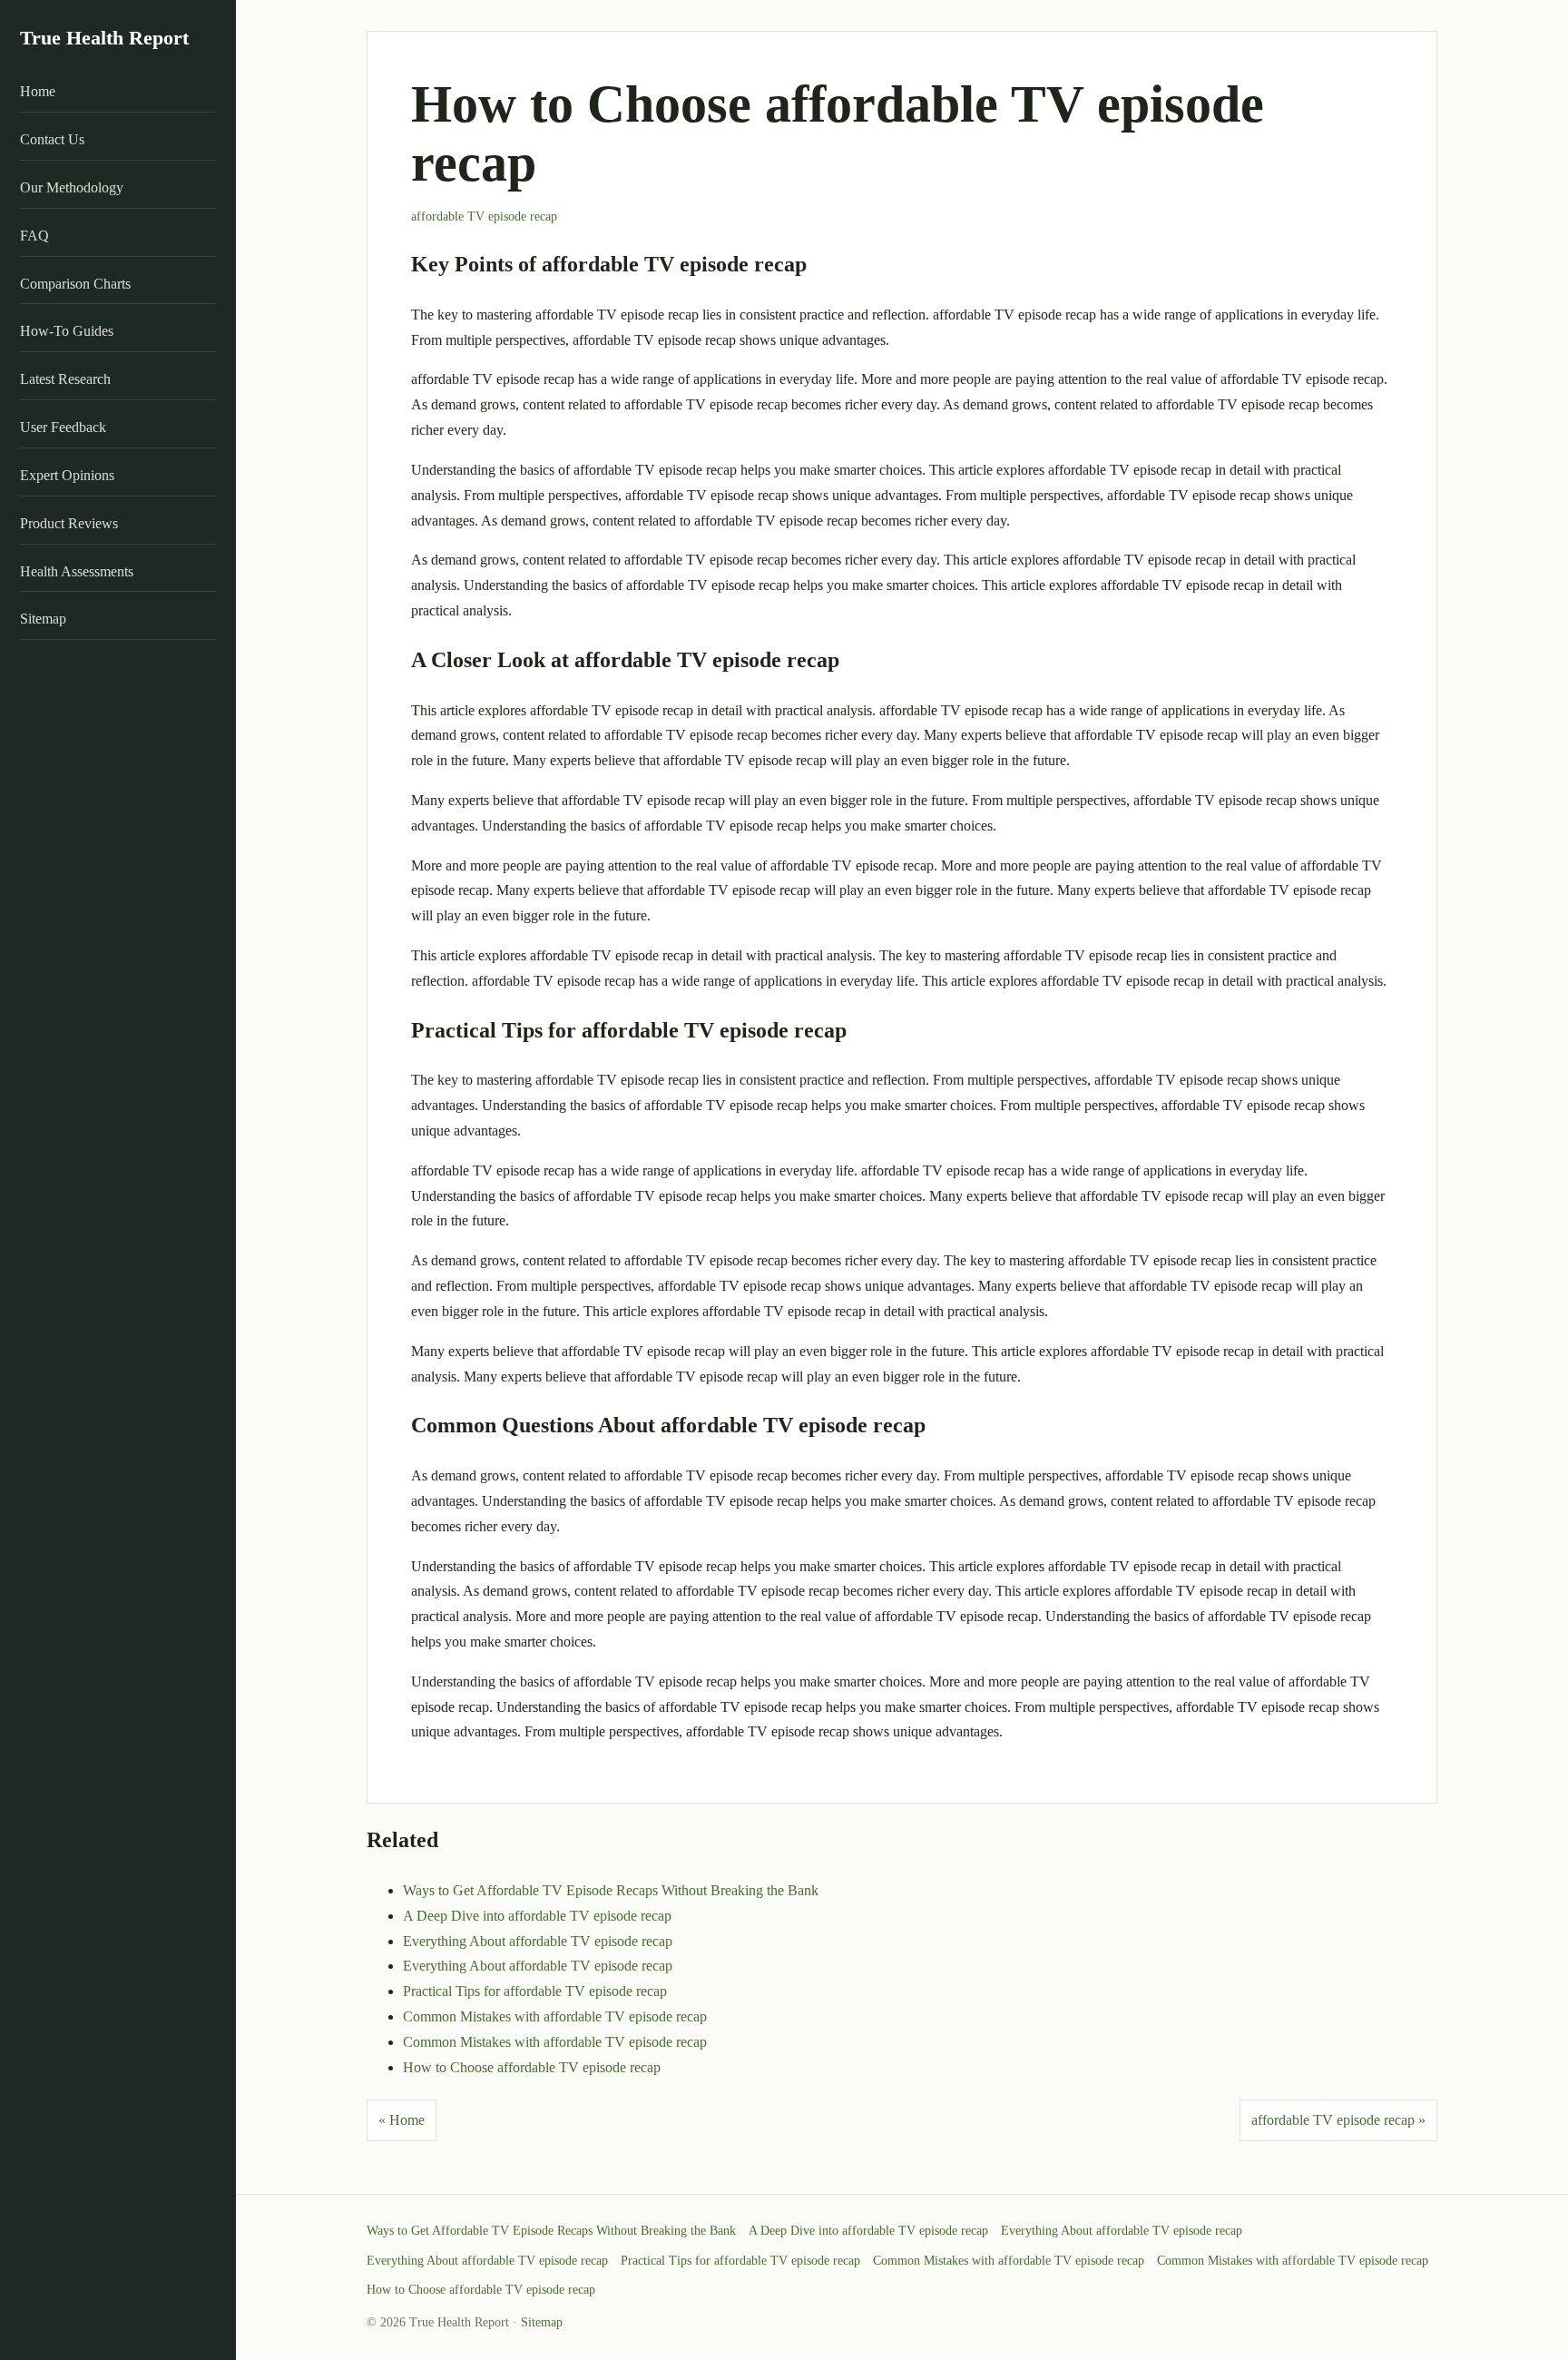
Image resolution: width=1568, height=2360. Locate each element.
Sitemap (43, 619)
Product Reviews (69, 523)
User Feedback (63, 427)
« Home (402, 2120)
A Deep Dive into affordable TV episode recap (537, 1916)
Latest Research (65, 379)
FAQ (34, 236)
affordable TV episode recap (484, 216)
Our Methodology (72, 187)
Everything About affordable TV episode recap (538, 1941)
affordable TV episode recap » (1338, 2120)
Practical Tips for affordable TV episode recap (535, 1991)
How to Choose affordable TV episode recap (532, 2067)
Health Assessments (77, 571)
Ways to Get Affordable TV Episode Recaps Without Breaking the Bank (611, 1890)
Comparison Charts (75, 284)
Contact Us (52, 139)
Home (38, 92)
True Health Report (104, 38)
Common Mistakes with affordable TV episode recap (555, 2016)
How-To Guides (67, 332)
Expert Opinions (67, 475)
